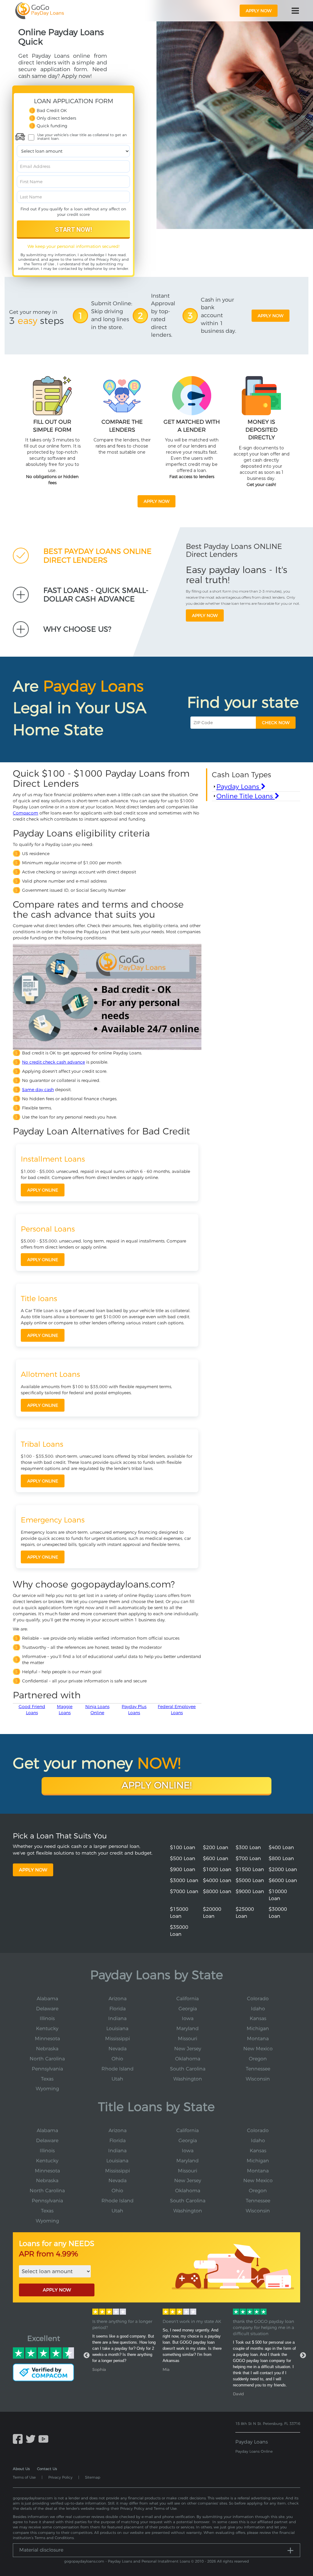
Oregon (258, 2059)
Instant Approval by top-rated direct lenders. (163, 316)
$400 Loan (281, 1847)
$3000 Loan (184, 1880)
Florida (118, 2009)
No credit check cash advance (53, 1062)
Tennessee (258, 2069)
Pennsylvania (47, 2069)
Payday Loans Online (254, 2451)
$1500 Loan (250, 1869)
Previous (87, 2356)
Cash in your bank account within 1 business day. (219, 316)
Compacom (26, 813)
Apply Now (33, 1870)
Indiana (117, 2018)
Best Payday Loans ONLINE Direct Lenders (98, 556)
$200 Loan (216, 1847)
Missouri (188, 2039)
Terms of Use (43, 264)
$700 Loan (248, 1858)
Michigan (258, 2028)
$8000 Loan (217, 1891)
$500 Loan (183, 1858)
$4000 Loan (217, 1880)
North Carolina (47, 2059)
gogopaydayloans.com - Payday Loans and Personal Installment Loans (127, 2561)
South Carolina (188, 2069)
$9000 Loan (250, 1891)
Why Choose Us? (77, 629)
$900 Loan (183, 1869)
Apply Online (43, 1190)
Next (303, 2356)
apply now (259, 11)
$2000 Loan (283, 1869)
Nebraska (47, 2049)
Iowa (188, 2018)
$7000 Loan (184, 1891)
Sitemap (93, 2477)
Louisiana (117, 2028)
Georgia (188, 2009)
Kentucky (47, 2028)
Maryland (188, 2028)
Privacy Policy (108, 259)
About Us (21, 2469)
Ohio (117, 2059)
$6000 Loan (283, 1880)
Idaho (258, 2009)
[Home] (40, 11)
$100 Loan (183, 1847)
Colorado (258, 1999)
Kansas (258, 2018)
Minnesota (47, 2039)
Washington (188, 2079)
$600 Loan (216, 1858)
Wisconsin (258, 2079)
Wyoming (47, 2089)
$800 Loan (281, 1858)
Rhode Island (118, 2069)
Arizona (118, 1999)
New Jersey (188, 2049)
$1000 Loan (217, 1869)
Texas (47, 2079)
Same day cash (38, 1090)
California (188, 1999)
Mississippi (118, 2039)
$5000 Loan (250, 1880)
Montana (258, 2039)
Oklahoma (188, 2059)
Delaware (47, 2009)
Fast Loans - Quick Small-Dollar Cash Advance (96, 595)
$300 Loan (248, 1847)
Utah (117, 2079)
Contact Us (47, 2469)
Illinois (47, 2018)
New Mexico (258, 2049)
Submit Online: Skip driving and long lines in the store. (112, 315)
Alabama (47, 1999)
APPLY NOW (57, 2290)
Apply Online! (157, 1785)
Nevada (118, 2049)
